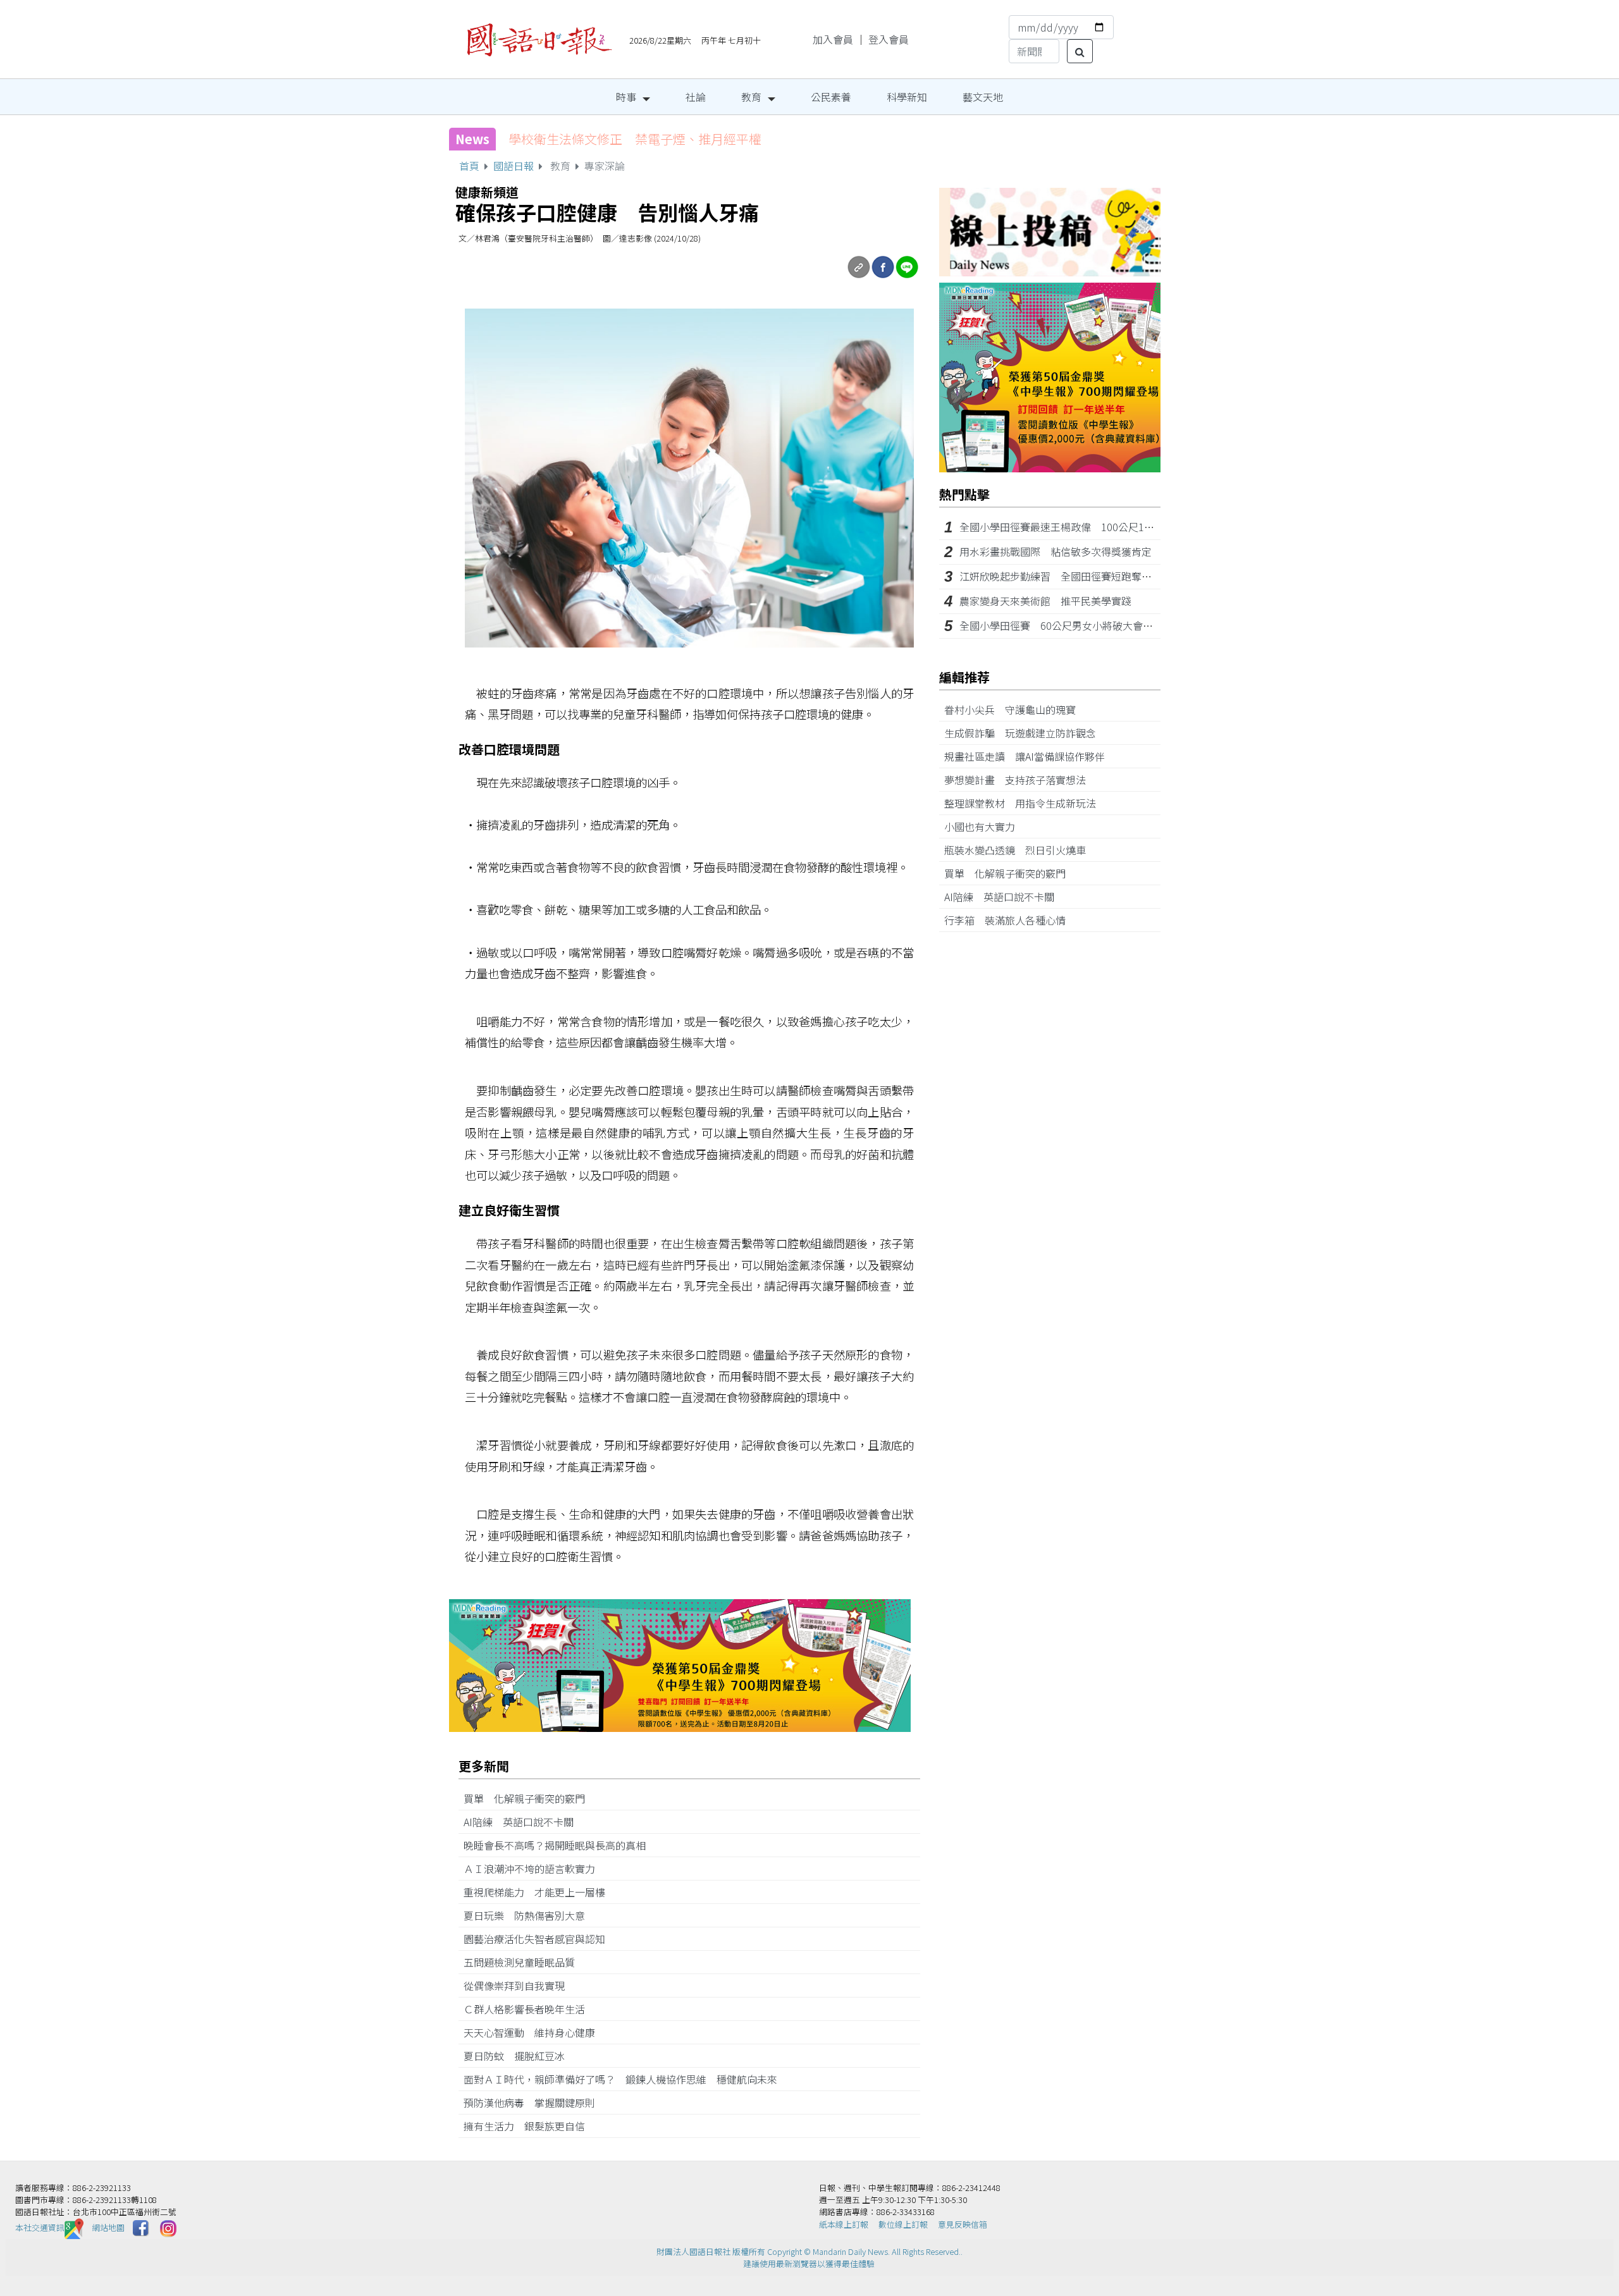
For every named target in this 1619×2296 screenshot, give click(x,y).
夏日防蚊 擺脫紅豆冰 (519, 2056)
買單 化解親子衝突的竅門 (529, 1798)
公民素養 (831, 97)
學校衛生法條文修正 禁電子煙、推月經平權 (635, 139)
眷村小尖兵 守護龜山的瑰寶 (1015, 709)
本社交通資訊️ (40, 2227)
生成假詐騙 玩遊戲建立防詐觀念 (1025, 733)
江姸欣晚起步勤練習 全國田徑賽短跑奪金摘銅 (1066, 576)
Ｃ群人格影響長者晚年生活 (529, 2009)
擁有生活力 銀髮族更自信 (529, 2126)
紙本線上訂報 (844, 2224)
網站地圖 (108, 2227)
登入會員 (889, 39)
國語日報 (514, 166)
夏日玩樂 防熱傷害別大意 (531, 1915)
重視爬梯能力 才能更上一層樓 (539, 1892)
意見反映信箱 (963, 2224)
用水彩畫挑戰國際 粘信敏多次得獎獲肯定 (1056, 551)
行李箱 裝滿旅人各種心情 (1010, 920)
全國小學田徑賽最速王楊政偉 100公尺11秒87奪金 (1075, 527)
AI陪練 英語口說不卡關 (524, 1822)
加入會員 (833, 39)
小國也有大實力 (985, 826)
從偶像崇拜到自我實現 (519, 1986)
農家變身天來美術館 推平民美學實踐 (1045, 601)
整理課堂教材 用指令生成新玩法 (1025, 803)
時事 (626, 97)
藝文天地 (983, 97)
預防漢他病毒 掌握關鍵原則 (534, 2103)
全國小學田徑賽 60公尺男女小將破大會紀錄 (1061, 625)
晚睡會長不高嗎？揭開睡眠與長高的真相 (560, 1845)
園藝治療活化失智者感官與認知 (539, 1939)
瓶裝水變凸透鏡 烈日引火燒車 (1020, 850)
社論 (696, 97)
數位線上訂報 (903, 2224)
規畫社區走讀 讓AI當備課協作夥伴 (1030, 756)
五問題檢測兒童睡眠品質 (524, 1962)
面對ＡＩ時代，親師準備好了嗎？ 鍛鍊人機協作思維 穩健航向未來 (620, 2079)
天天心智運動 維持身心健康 (534, 2032)
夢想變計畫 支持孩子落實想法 (1020, 780)
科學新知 (907, 97)
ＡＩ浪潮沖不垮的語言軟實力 (534, 1869)
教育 (751, 97)
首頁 (469, 166)
